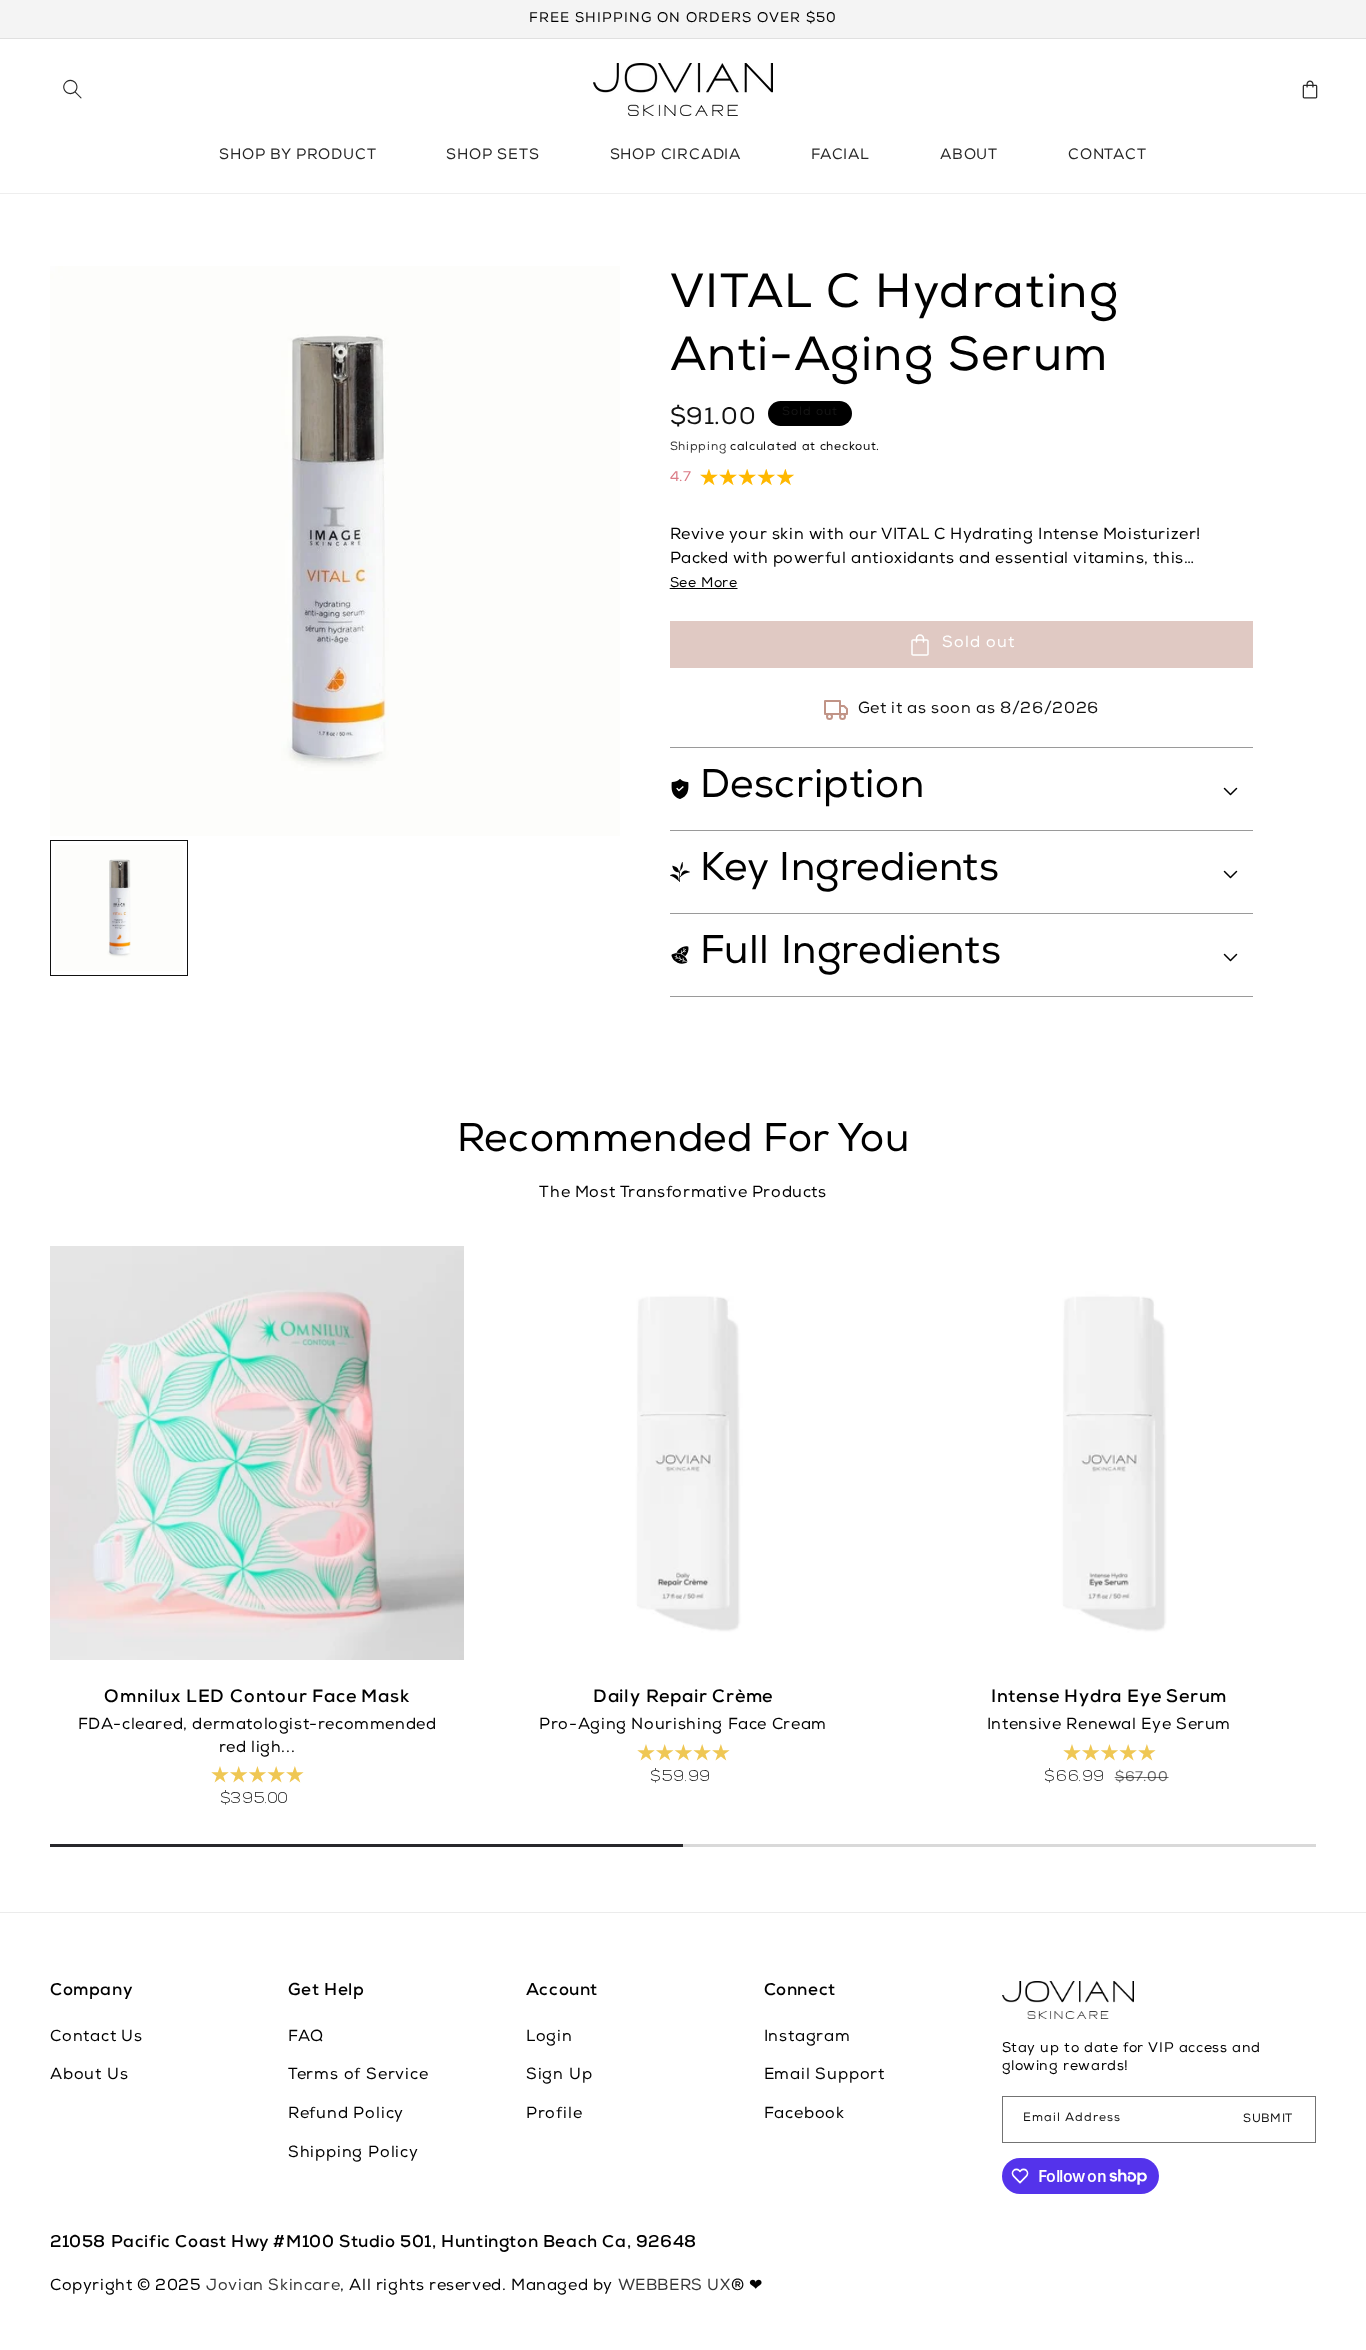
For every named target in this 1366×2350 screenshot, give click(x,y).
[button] (72, 89)
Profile (554, 2114)
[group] (119, 908)
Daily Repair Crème (683, 1698)
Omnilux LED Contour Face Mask (256, 1698)
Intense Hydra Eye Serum (1109, 1698)
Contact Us (96, 2037)
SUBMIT (1268, 2119)
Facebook (804, 2114)
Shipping (698, 448)
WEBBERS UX (674, 2287)
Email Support (824, 2076)
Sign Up (559, 2076)
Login (549, 2037)
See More (704, 584)
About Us (89, 2076)
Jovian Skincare (273, 2287)
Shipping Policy (353, 2153)
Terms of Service (358, 2076)
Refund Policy (346, 2114)
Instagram (807, 2037)
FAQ (306, 2037)
